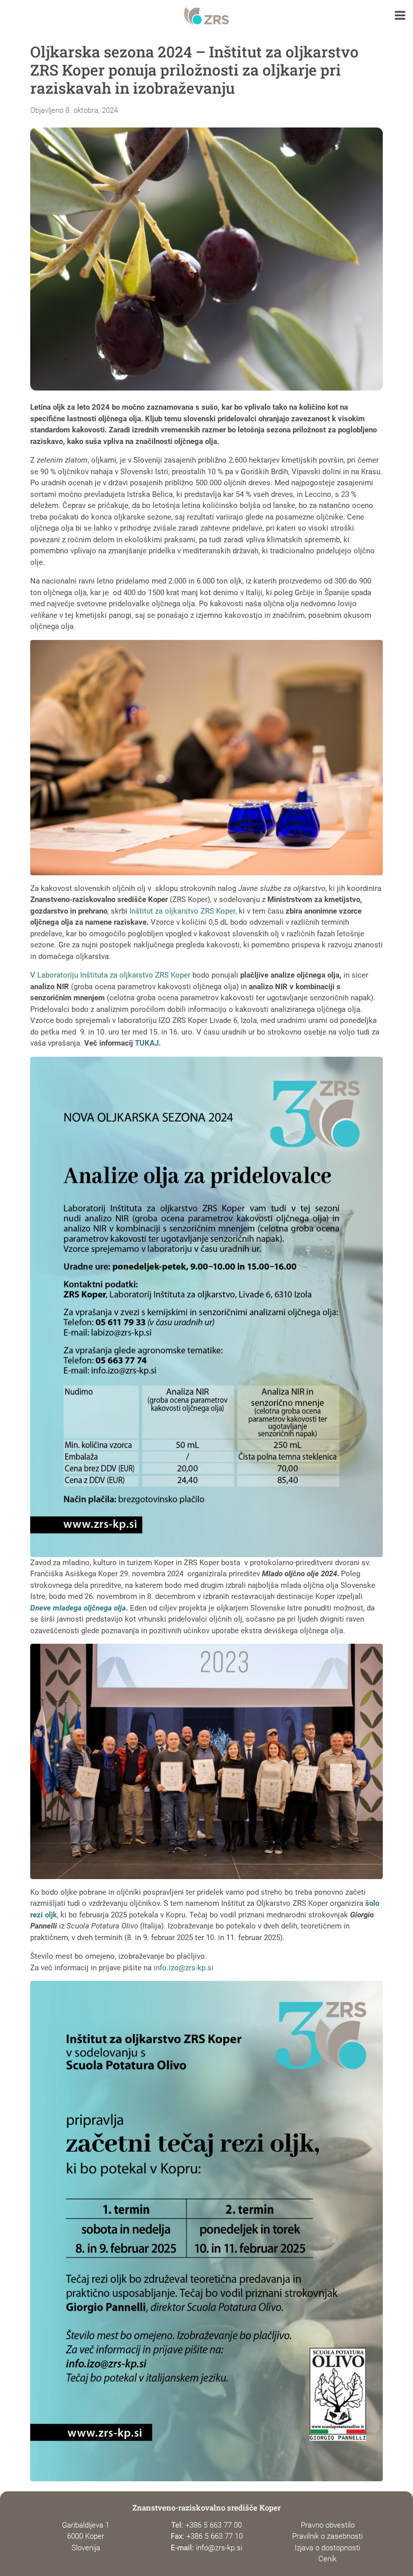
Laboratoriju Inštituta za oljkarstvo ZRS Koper (114, 975)
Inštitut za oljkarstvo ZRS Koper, (184, 911)
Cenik (327, 2559)
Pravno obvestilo (328, 2525)
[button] (400, 16)
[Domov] (206, 16)
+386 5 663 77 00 (214, 2525)
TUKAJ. (148, 1043)
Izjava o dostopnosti (327, 2548)
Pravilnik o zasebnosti (327, 2536)
